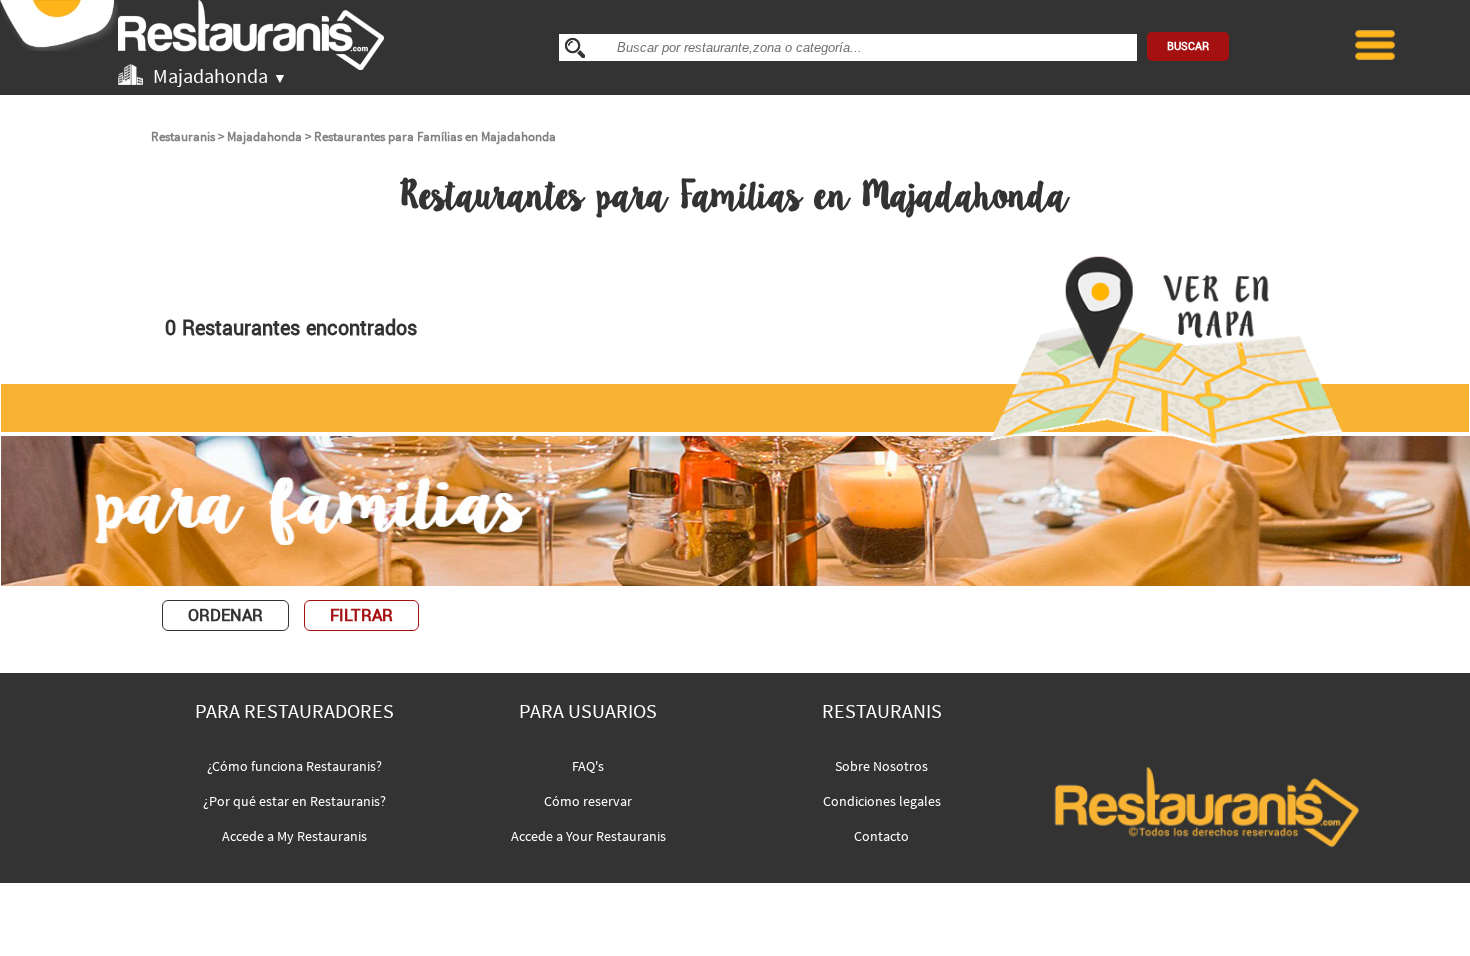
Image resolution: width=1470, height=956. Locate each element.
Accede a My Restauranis (294, 836)
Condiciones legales (882, 801)
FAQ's (588, 766)
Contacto (881, 836)
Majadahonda (264, 136)
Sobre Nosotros (881, 766)
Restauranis (183, 136)
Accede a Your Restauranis (588, 836)
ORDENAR (225, 615)
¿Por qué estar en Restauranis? (294, 801)
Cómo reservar (588, 801)
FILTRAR (361, 615)
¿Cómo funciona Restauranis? (294, 766)
